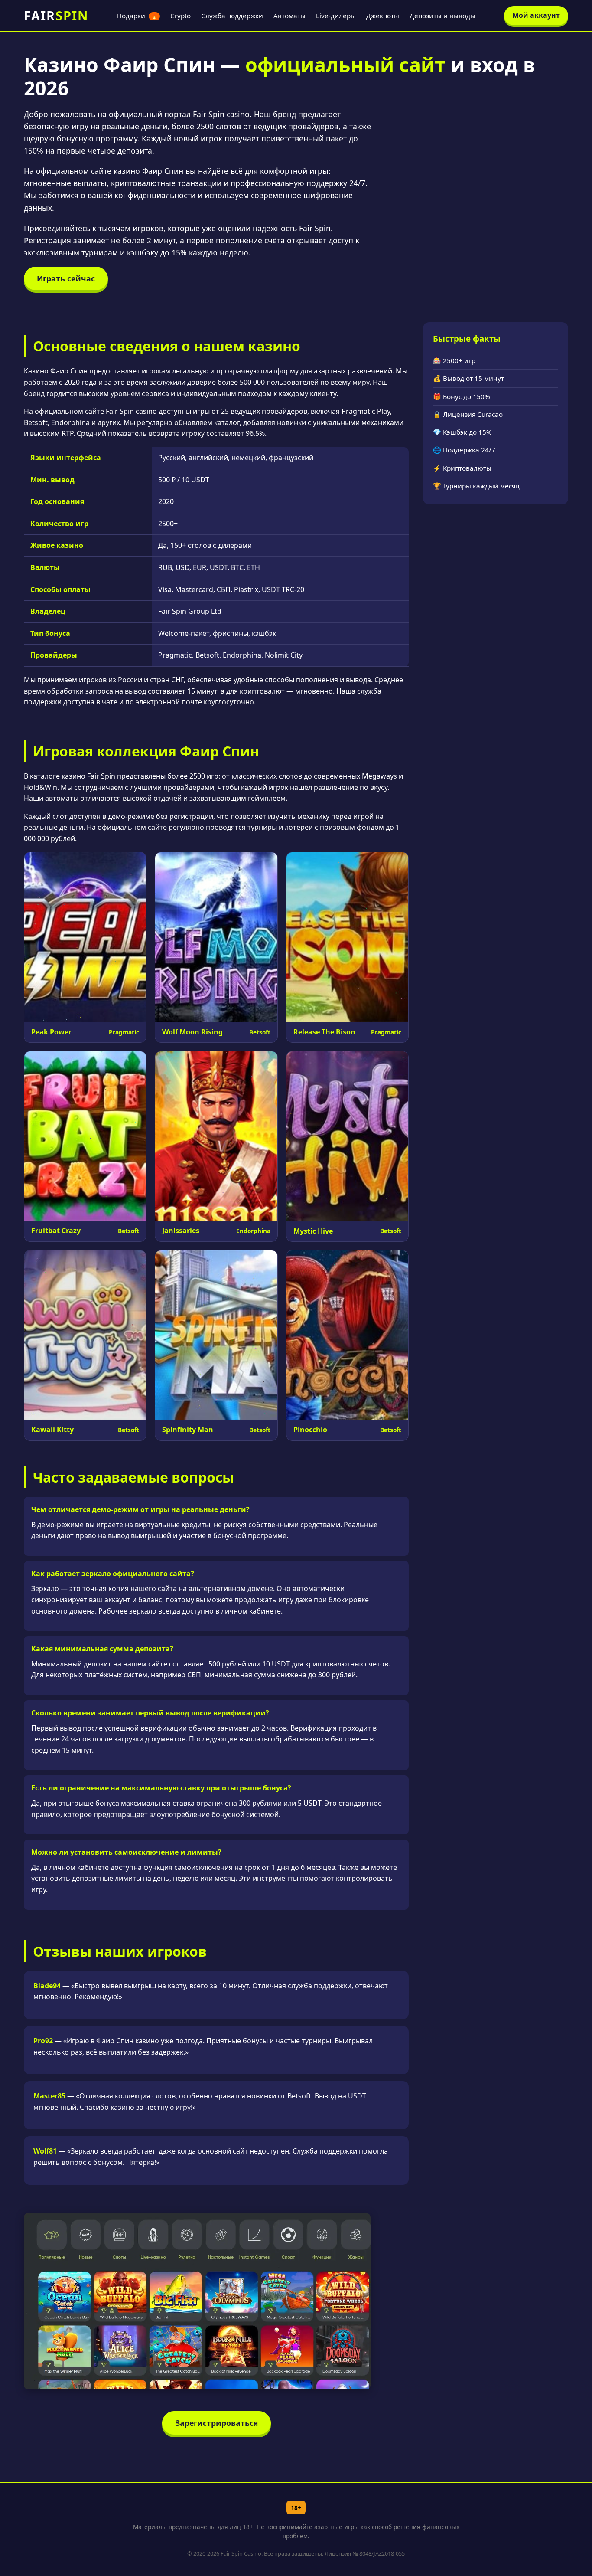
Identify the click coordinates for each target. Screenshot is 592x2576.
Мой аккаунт (536, 15)
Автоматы (289, 16)
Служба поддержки (232, 16)
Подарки (137, 16)
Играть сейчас (66, 278)
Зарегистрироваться (216, 2423)
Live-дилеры (336, 16)
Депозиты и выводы (442, 16)
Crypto (181, 16)
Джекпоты (383, 16)
